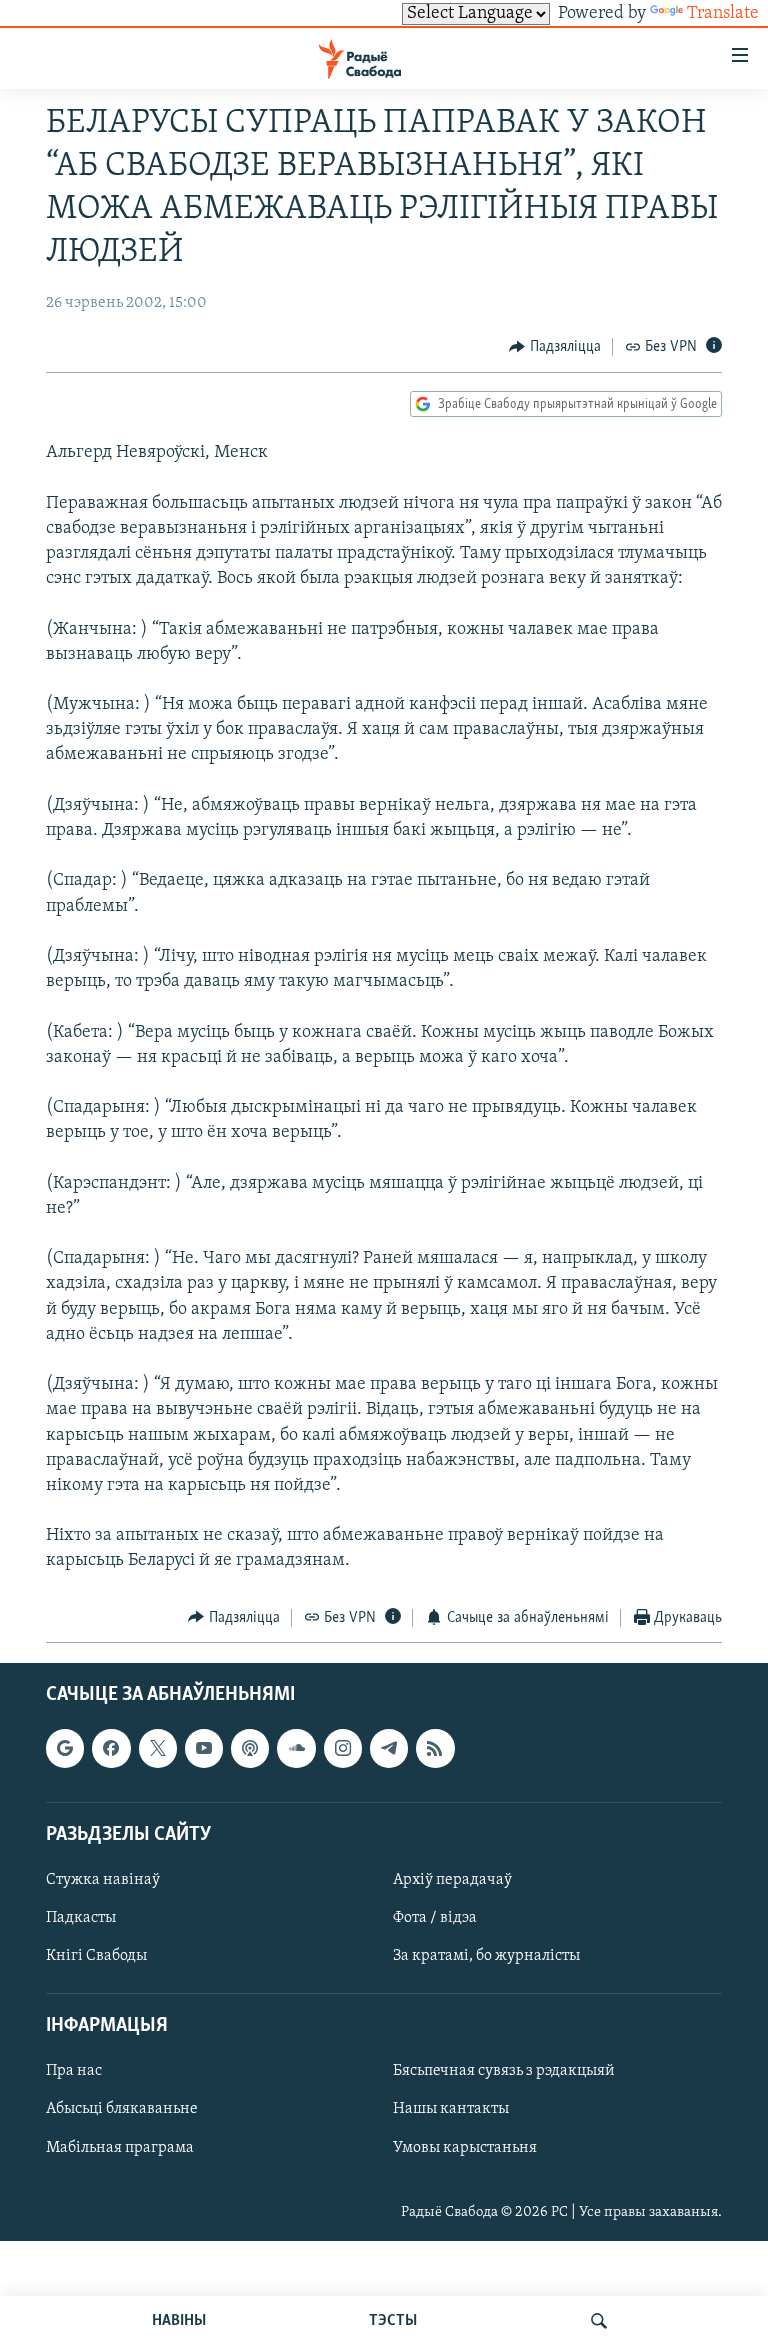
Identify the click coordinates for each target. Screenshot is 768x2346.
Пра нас (74, 2072)
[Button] (555, 347)
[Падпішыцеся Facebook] (111, 1748)
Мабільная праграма (120, 2148)
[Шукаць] (599, 2321)
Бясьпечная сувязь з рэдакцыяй (504, 2072)
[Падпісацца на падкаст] (250, 1748)
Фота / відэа (435, 1918)
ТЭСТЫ (393, 2321)
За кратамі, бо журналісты (486, 1956)
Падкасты (81, 1918)
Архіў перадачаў (452, 1880)
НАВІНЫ (179, 2321)
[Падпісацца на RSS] (435, 1748)
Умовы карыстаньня (465, 2148)
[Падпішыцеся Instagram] (343, 1748)
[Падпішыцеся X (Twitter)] (158, 1748)
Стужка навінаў (103, 1880)
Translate (723, 14)
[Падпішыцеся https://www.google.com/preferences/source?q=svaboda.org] (65, 1748)
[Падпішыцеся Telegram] (389, 1748)
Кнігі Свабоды (96, 1956)
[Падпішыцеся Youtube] (204, 1748)
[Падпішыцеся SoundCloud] (296, 1748)
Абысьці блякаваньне (122, 2110)
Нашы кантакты (451, 2110)
